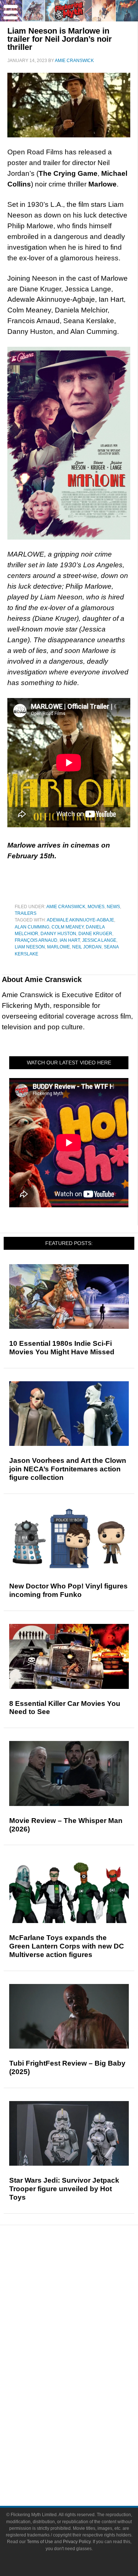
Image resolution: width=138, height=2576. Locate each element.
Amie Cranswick (66, 907)
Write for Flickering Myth (84, 2468)
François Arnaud (36, 940)
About (84, 2432)
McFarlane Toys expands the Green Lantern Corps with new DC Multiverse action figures (67, 1946)
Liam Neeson (30, 947)
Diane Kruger (95, 934)
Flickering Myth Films (84, 2419)
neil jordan (87, 947)
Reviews (84, 2281)
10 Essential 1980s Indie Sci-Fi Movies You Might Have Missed (62, 1348)
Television (84, 2368)
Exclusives (84, 2331)
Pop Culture (84, 2344)
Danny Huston (58, 934)
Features (84, 2294)
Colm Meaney (68, 927)
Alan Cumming (32, 927)
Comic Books (84, 2380)
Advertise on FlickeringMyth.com (84, 2455)
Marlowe (59, 947)
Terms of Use (40, 2542)
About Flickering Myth (84, 2442)
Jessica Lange (99, 940)
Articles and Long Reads (84, 2305)
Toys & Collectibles (84, 2406)
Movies (96, 907)
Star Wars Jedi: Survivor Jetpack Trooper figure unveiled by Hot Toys (64, 2189)
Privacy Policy (77, 2542)
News (113, 907)
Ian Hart (70, 940)
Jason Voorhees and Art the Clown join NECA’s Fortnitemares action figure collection (68, 1469)
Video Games (84, 2393)
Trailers (26, 913)
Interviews (84, 2318)
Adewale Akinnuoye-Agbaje (80, 920)
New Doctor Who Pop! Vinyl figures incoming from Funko (68, 1590)
